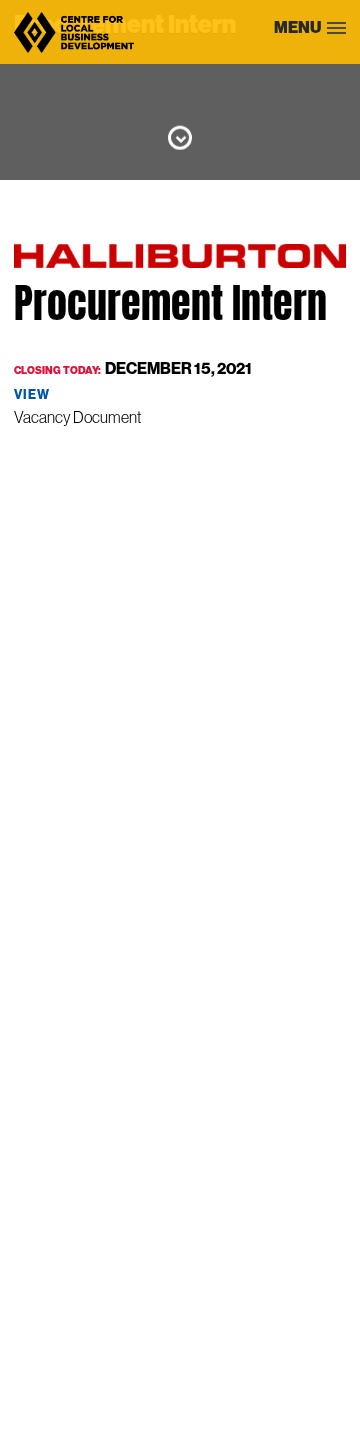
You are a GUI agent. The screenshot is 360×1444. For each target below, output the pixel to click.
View (32, 394)
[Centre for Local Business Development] (74, 51)
